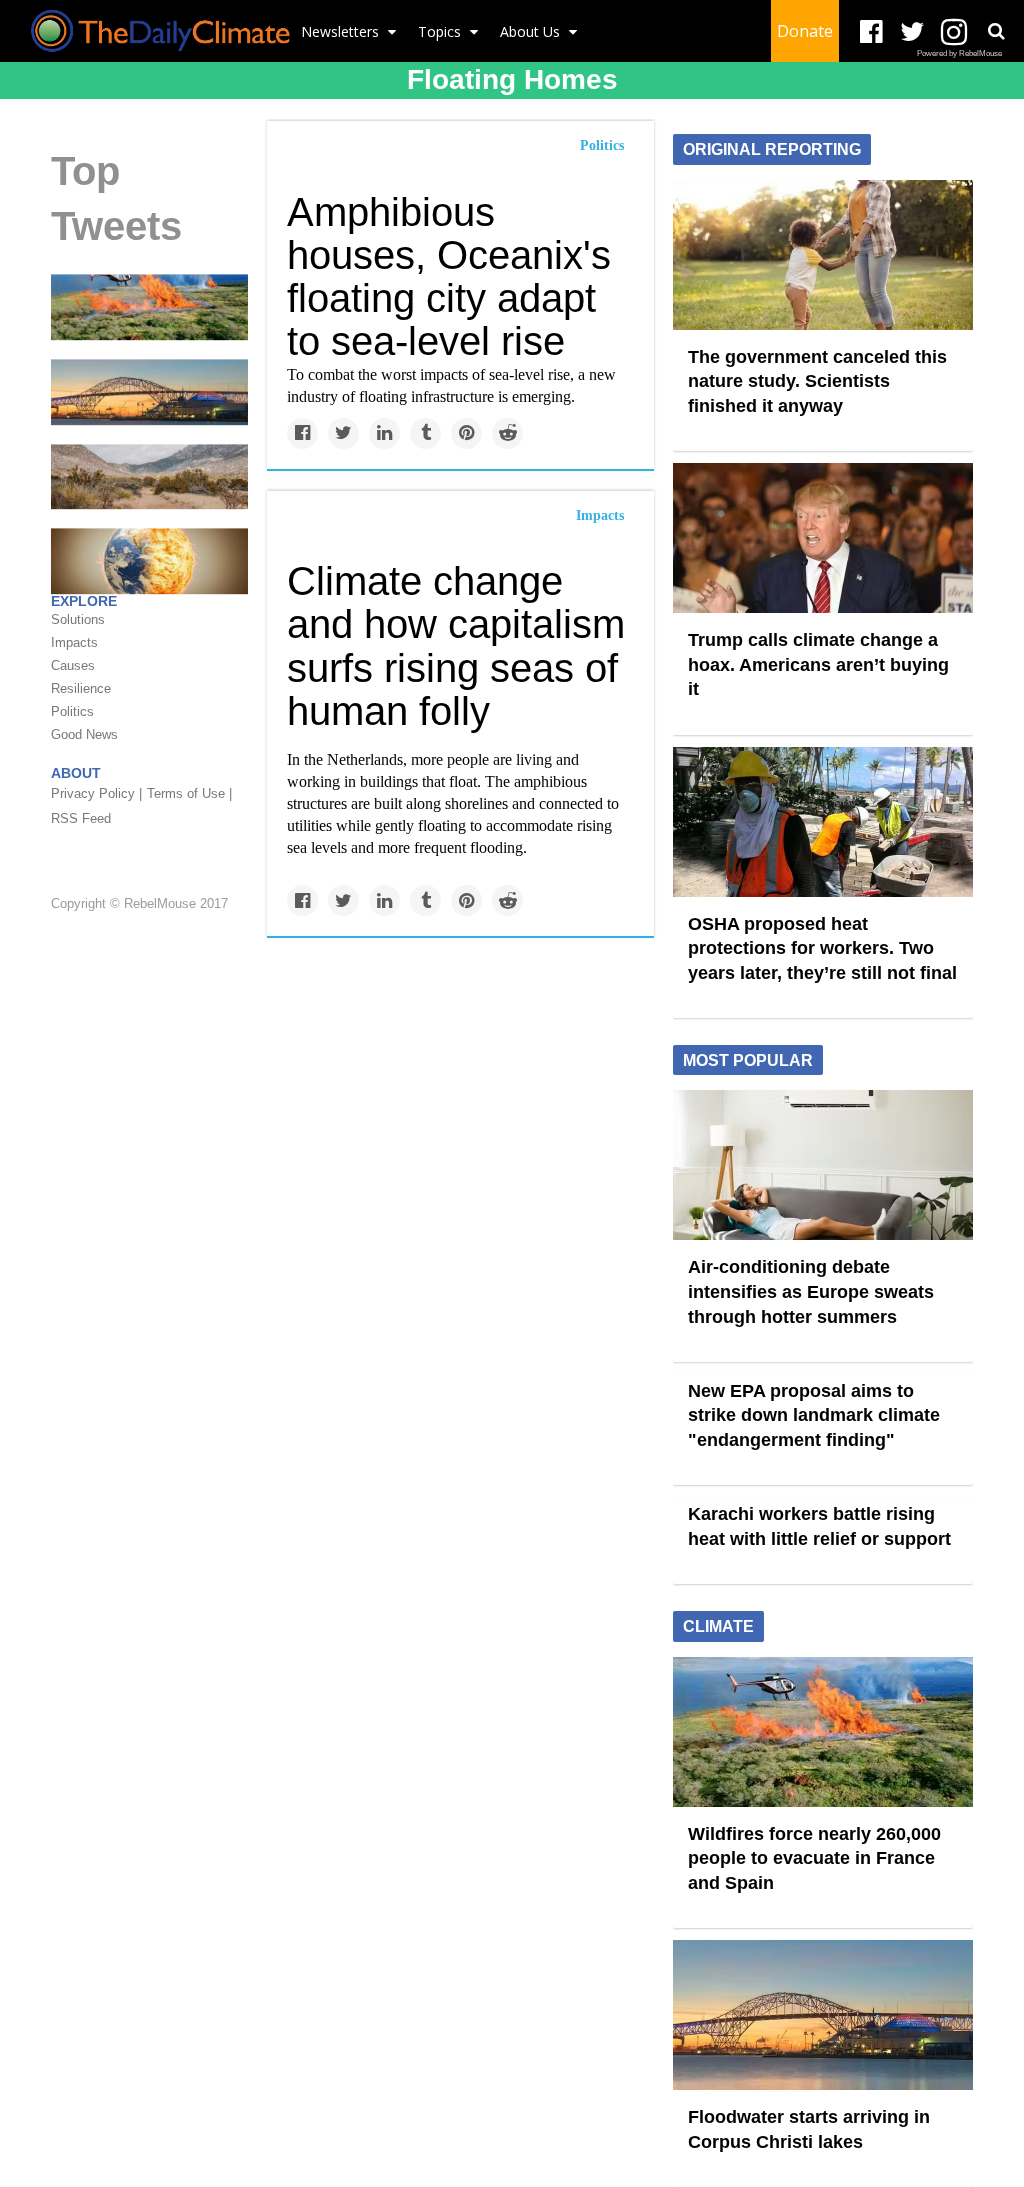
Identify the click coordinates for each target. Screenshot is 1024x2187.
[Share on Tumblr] (425, 433)
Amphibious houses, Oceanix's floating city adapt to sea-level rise (449, 277)
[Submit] (996, 31)
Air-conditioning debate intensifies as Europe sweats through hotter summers (811, 1291)
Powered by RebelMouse (959, 53)
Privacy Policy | (96, 793)
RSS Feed (81, 818)
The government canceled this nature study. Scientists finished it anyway (817, 381)
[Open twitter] (912, 32)
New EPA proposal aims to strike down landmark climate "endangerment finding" (814, 1415)
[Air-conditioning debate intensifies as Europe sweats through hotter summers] (823, 1164)
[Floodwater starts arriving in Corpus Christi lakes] (149, 391)
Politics (602, 145)
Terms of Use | (189, 793)
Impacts (600, 515)
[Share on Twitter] (343, 433)
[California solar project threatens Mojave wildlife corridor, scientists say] (149, 475)
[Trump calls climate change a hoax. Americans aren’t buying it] (823, 537)
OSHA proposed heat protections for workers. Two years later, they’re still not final (822, 948)
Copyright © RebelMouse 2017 (139, 903)
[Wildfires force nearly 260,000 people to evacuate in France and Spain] (149, 306)
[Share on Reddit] (507, 433)
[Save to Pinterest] (466, 433)
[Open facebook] (871, 32)
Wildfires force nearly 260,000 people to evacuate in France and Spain (814, 1858)
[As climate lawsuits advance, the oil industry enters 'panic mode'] (149, 560)
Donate (805, 31)
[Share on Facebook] (302, 433)
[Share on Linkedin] (384, 433)
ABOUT (76, 773)
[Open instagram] (953, 32)
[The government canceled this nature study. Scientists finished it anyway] (823, 253)
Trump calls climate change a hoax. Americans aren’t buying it (818, 664)
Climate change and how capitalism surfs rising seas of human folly (456, 646)
